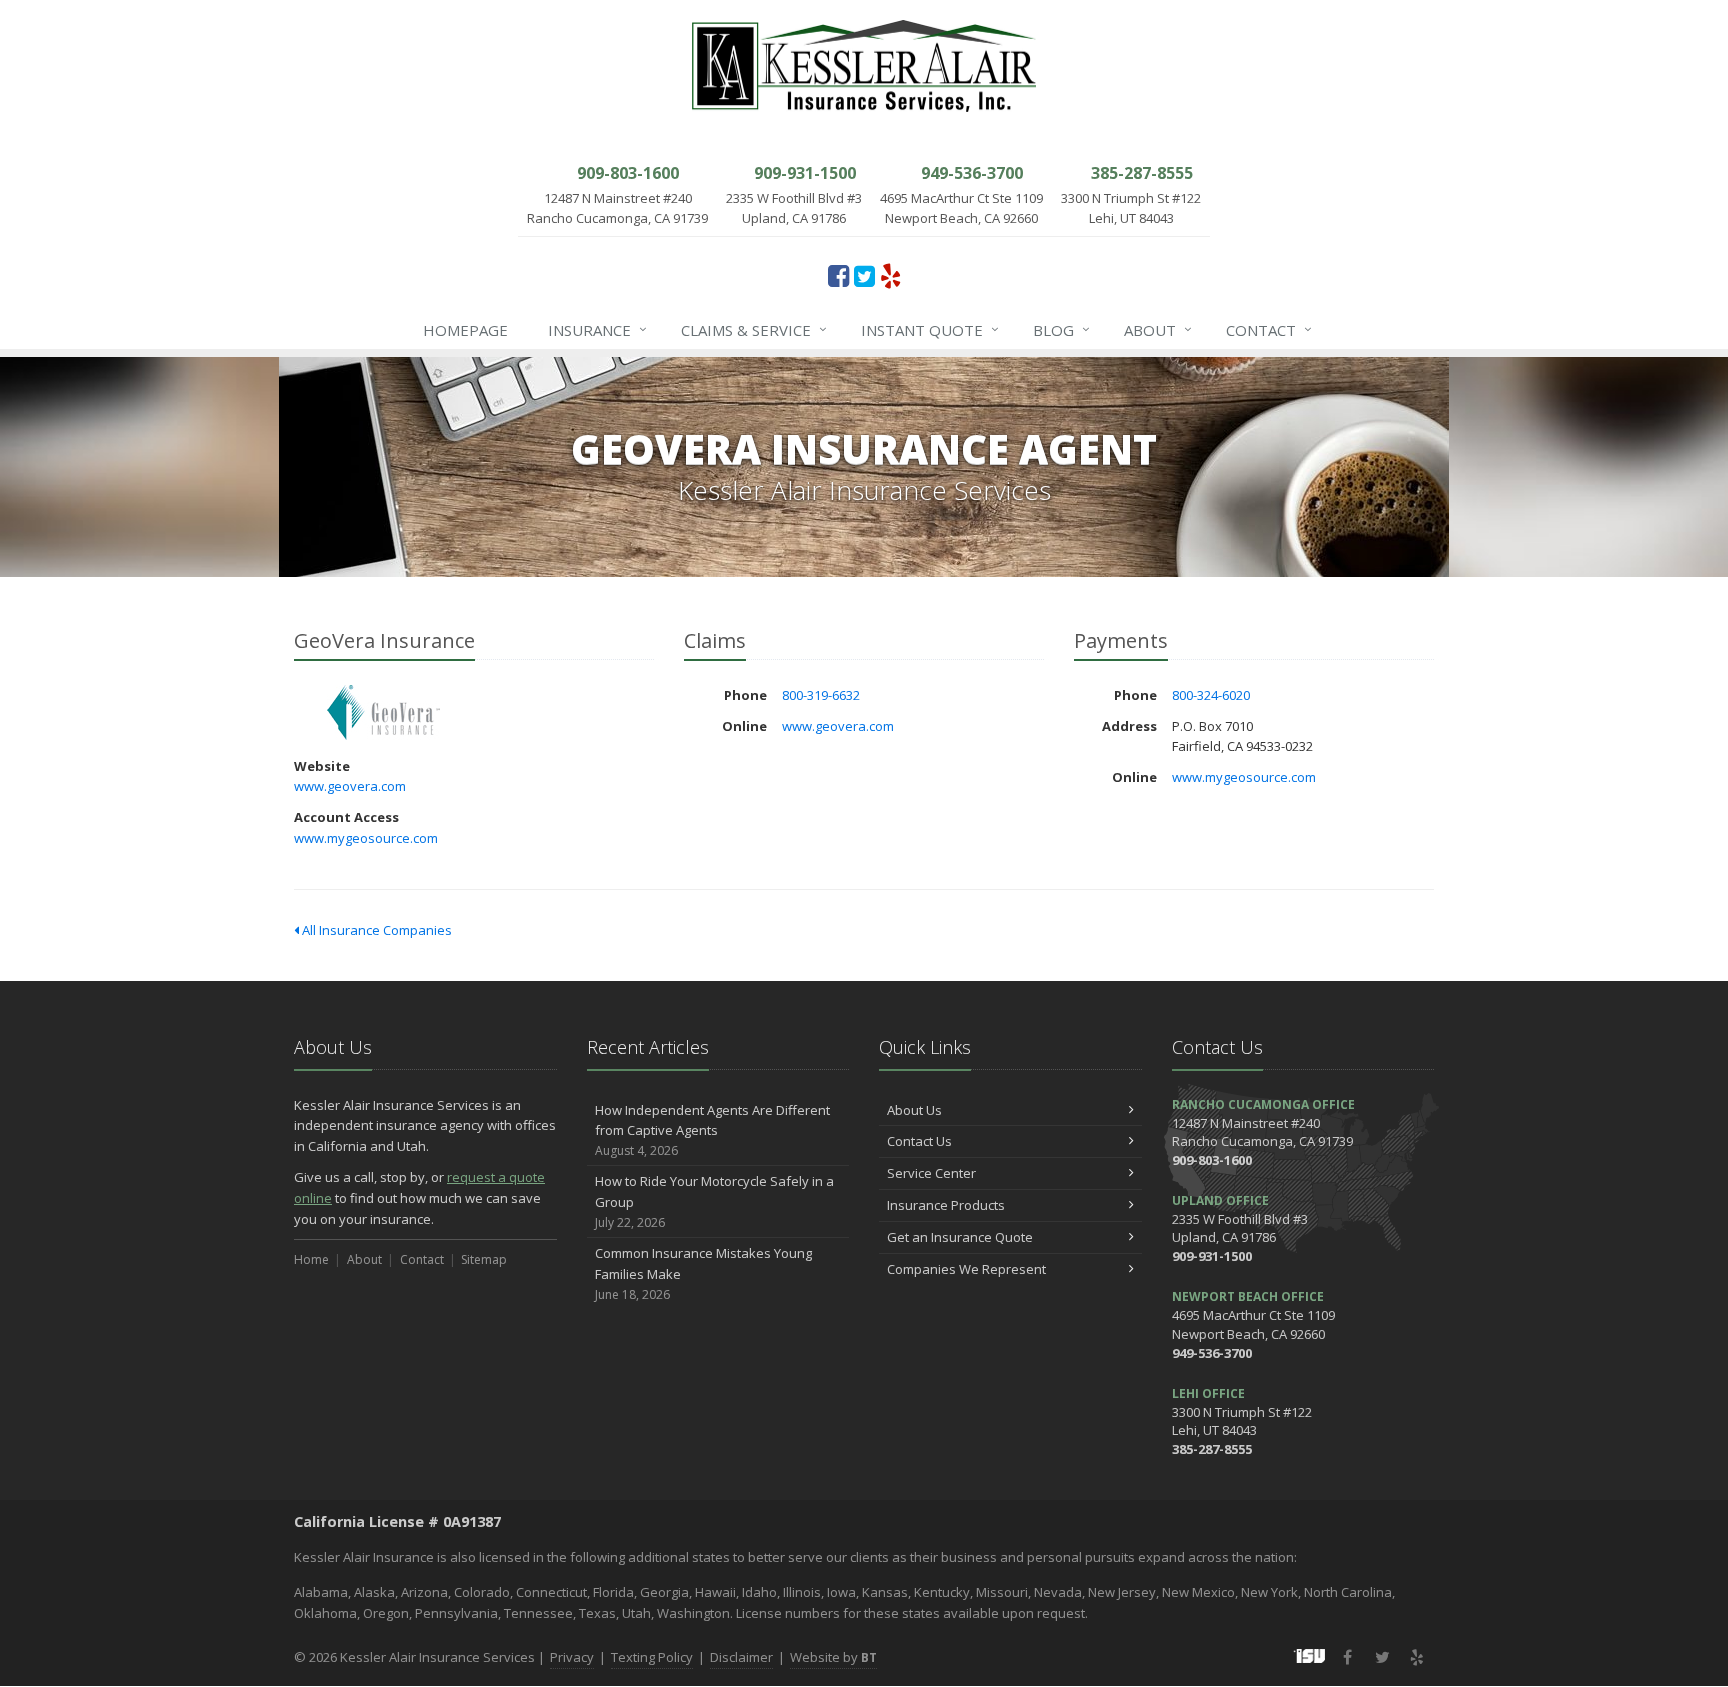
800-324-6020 (1211, 695)
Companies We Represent (966, 1269)
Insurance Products (946, 1205)
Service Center (931, 1173)
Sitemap (484, 1259)
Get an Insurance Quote (960, 1237)
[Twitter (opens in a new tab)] (864, 275)
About (1158, 329)
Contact (1269, 329)
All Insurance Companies (375, 930)
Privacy (572, 1657)
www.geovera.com (350, 786)
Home (311, 1259)
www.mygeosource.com (366, 838)
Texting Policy (652, 1657)
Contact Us (919, 1141)
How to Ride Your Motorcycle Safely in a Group (714, 1201)
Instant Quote (930, 329)
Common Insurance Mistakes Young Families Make (703, 1273)
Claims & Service (754, 329)
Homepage (465, 330)
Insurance (597, 329)
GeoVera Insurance (383, 712)
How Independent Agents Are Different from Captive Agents (712, 1130)
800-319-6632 (821, 695)
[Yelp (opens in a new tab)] (890, 275)
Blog (1061, 329)
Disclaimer (741, 1657)
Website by (833, 1657)
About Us (914, 1110)
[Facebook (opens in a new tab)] (838, 275)
